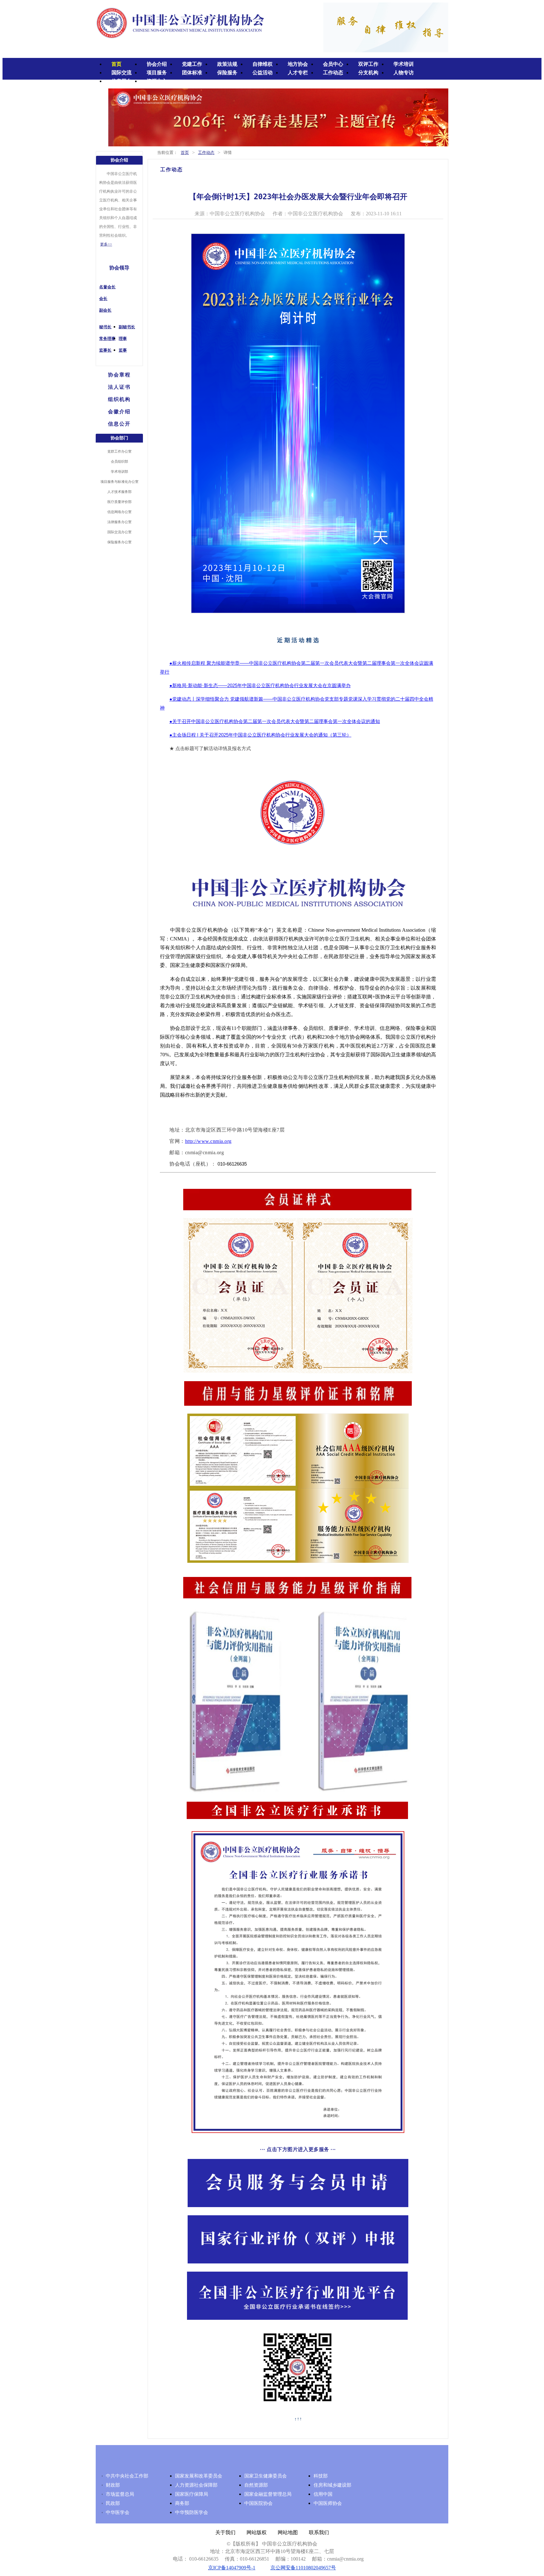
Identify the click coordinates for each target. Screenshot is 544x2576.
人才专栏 (298, 73)
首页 (116, 64)
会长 (103, 299)
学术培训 (404, 64)
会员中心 (333, 64)
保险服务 (227, 73)
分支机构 (368, 73)
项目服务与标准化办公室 (119, 482)
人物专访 (404, 73)
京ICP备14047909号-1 (232, 2568)
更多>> (106, 244)
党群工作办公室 (119, 451)
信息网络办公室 (119, 512)
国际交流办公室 (119, 532)
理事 (123, 339)
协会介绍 (157, 64)
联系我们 (319, 2532)
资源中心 (157, 81)
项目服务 (157, 73)
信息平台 (122, 81)
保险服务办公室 (119, 542)
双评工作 (368, 64)
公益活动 (263, 73)
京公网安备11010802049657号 (303, 2568)
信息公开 (119, 424)
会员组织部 (119, 461)
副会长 (105, 310)
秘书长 (105, 327)
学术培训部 (119, 472)
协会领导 (119, 268)
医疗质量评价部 (119, 502)
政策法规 (227, 64)
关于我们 (225, 2532)
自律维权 (263, 64)
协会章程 (119, 375)
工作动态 (333, 73)
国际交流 (122, 73)
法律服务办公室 (119, 522)
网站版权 (257, 2532)
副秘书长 (127, 327)
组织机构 (119, 399)
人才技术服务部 (119, 492)
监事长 (105, 350)
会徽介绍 (119, 412)
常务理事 (107, 339)
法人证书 (119, 387)
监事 (123, 350)
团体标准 (192, 73)
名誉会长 (107, 287)
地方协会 (298, 64)
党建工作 (192, 64)
